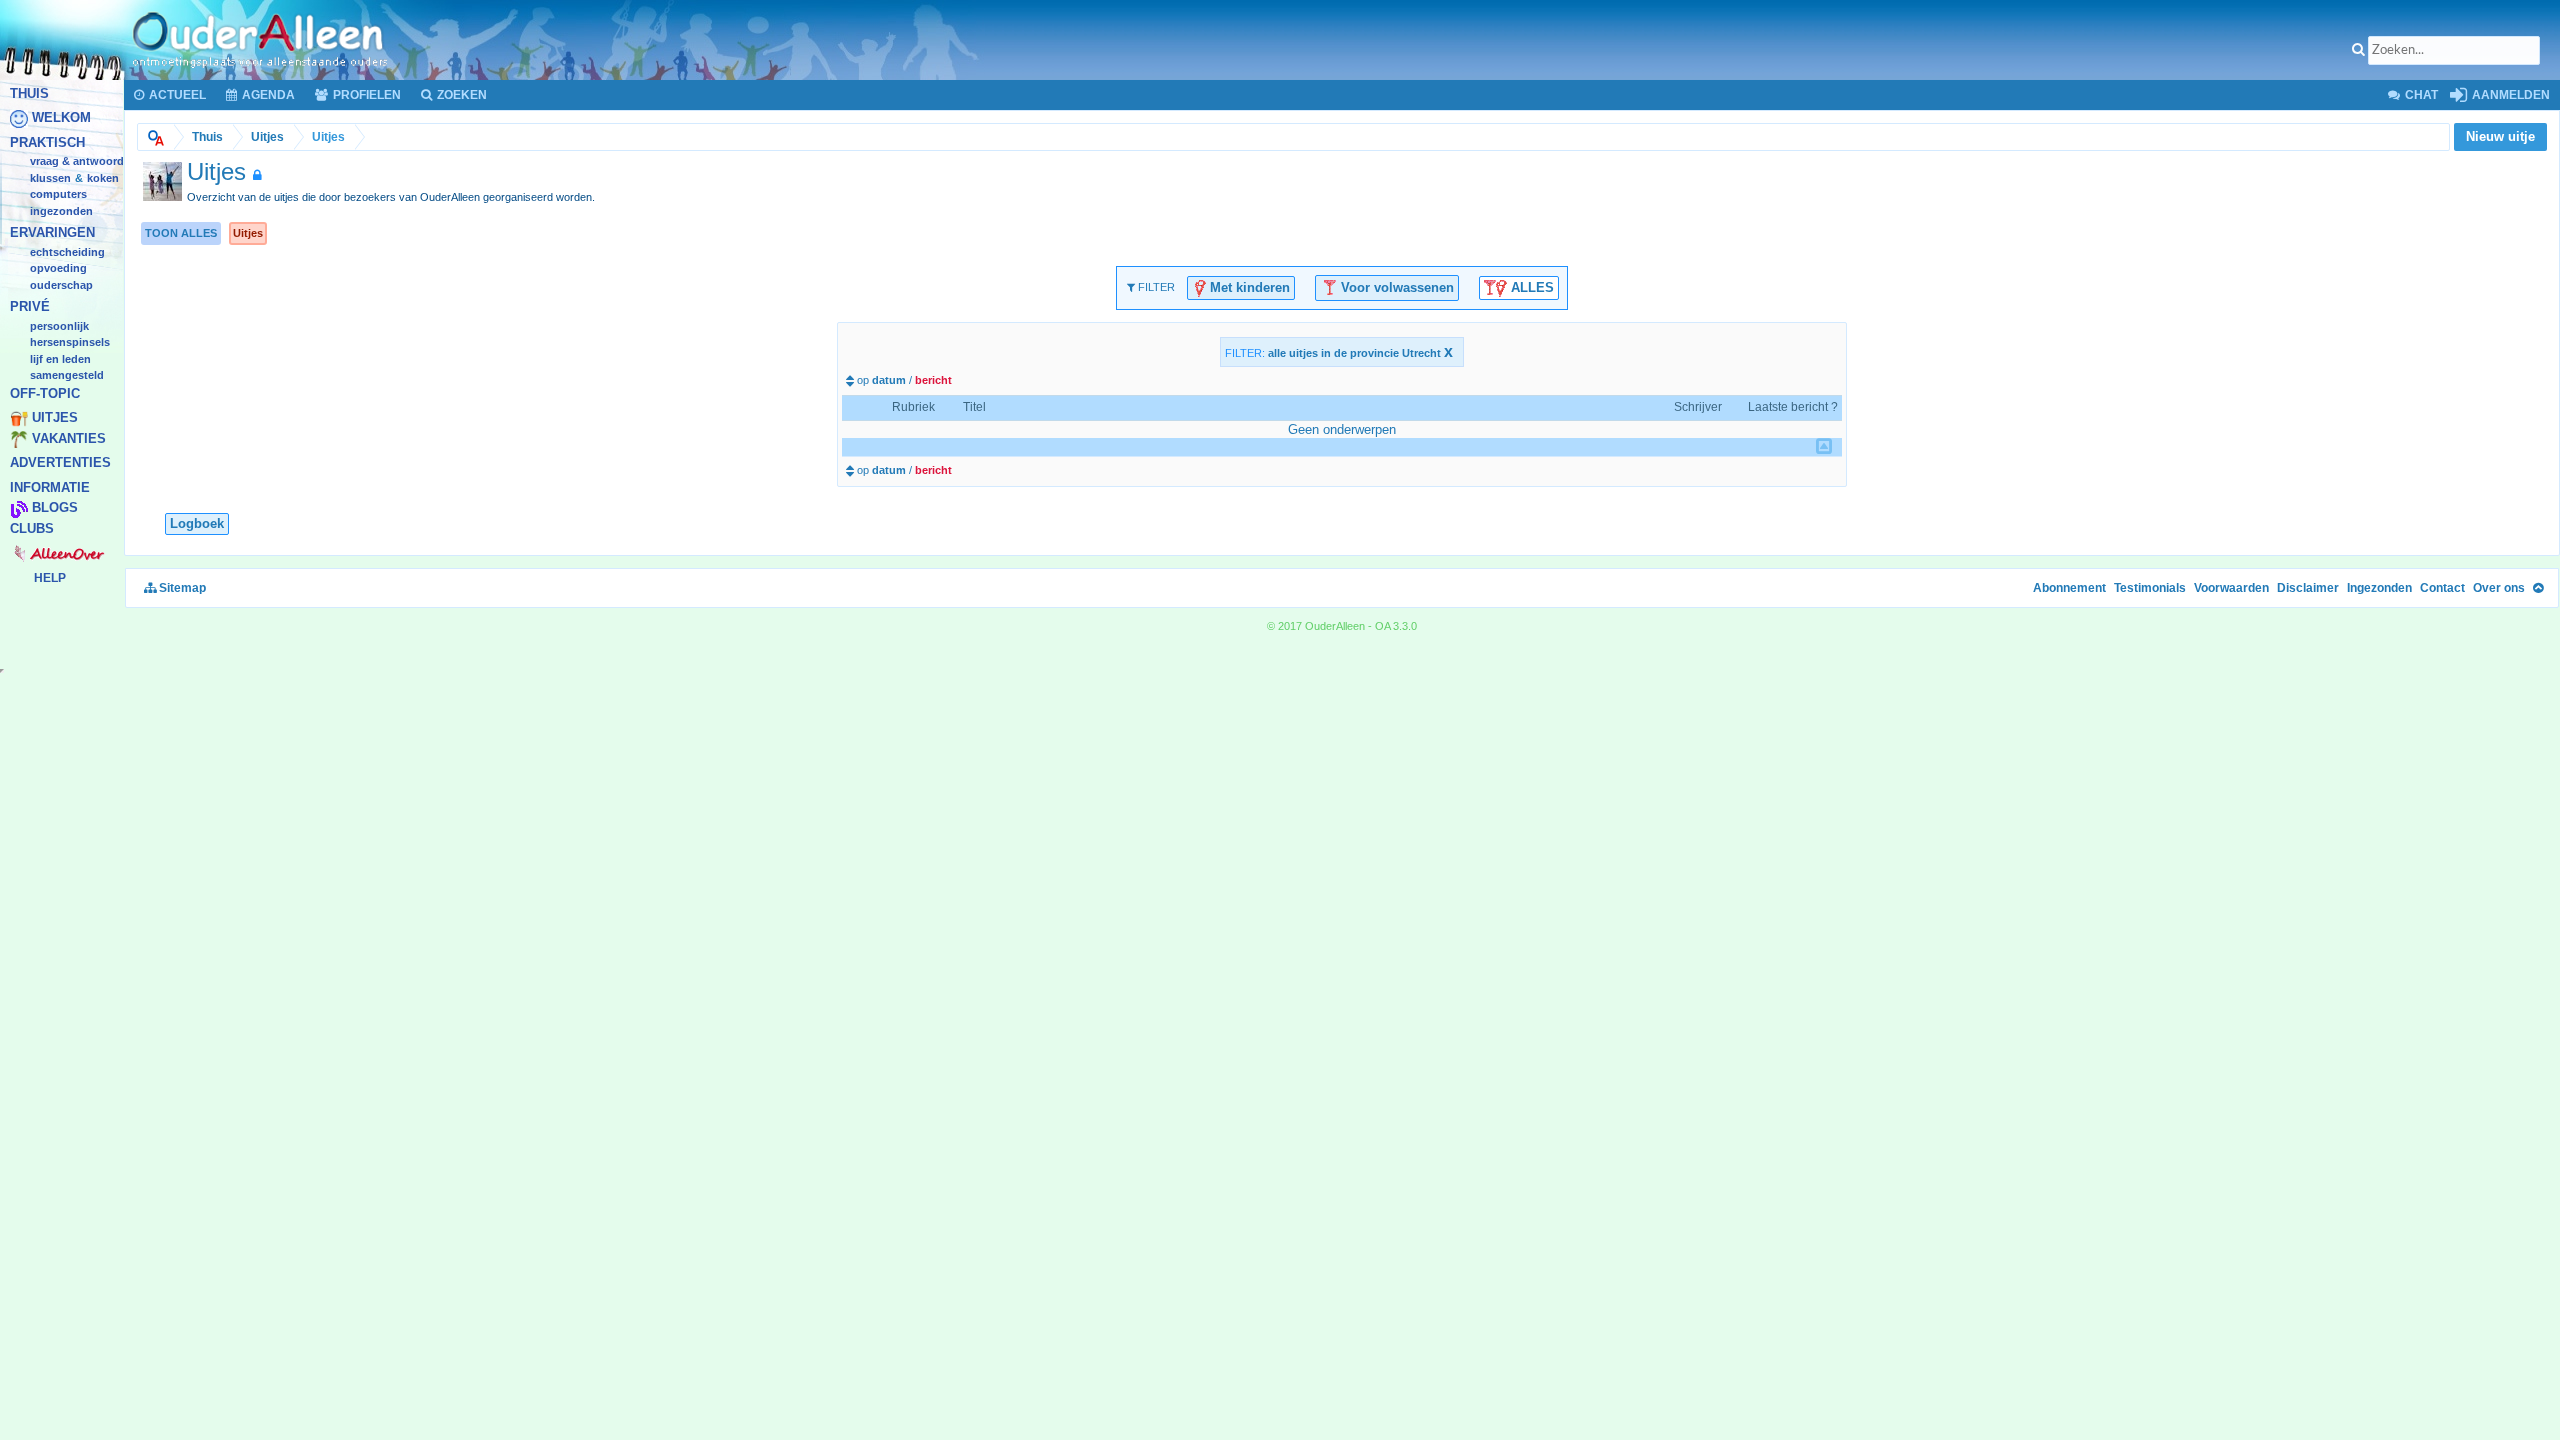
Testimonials (2150, 588)
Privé (30, 307)
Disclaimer (2308, 588)
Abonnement (2069, 588)
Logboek (197, 523)
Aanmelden (2509, 95)
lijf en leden (60, 359)
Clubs (32, 528)
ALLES (1530, 286)
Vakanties (69, 438)
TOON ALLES (181, 233)
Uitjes (55, 418)
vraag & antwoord (77, 162)
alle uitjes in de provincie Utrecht (1360, 353)
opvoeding (58, 269)
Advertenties (60, 463)
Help (50, 578)
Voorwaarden (2231, 588)
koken (103, 178)
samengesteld (67, 376)
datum (889, 380)
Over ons (2499, 588)
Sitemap (181, 588)
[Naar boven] (2538, 588)
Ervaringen (52, 233)
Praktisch (47, 142)
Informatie (50, 487)
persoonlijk (59, 326)
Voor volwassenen (1395, 286)
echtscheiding (67, 252)
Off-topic (45, 393)
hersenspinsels (70, 343)
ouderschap (61, 285)
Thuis (29, 93)
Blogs (55, 508)
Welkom (61, 118)
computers (58, 195)
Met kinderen (1248, 286)
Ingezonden (61, 211)
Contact (2442, 588)
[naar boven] (1824, 446)
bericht (933, 380)
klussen (50, 178)
